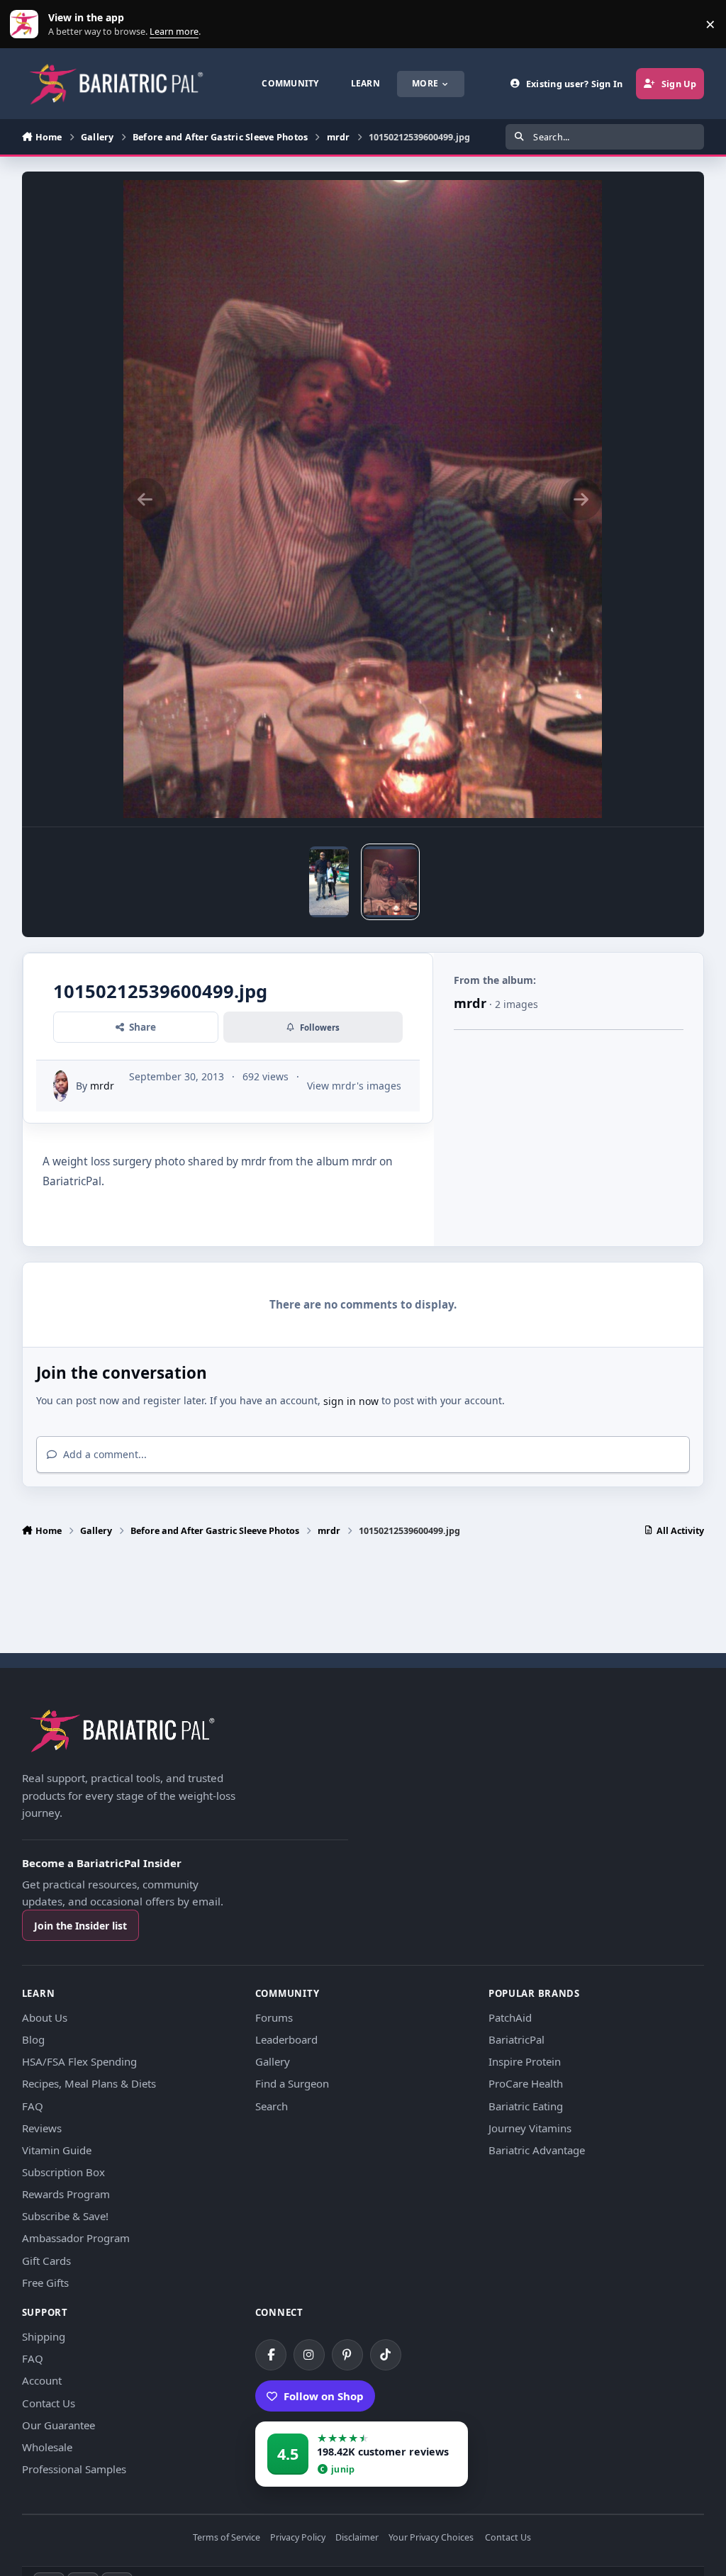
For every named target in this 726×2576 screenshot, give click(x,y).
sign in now (351, 1401)
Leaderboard (286, 2039)
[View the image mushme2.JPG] (329, 882)
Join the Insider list (80, 1926)
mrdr (102, 1086)
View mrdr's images (354, 1086)
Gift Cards (46, 2261)
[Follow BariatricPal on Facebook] (271, 2355)
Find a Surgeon (292, 2083)
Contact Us (49, 2403)
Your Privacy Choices (431, 2538)
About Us (45, 2017)
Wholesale (47, 2447)
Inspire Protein (525, 2061)
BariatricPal (516, 2039)
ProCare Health (526, 2083)
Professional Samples (74, 2469)
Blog (33, 2039)
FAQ (33, 2106)
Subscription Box (63, 2172)
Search (272, 2106)
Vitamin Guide (57, 2150)
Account (42, 2380)
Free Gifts (45, 2283)
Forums (274, 2017)
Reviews (42, 2128)
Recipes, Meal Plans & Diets (89, 2083)
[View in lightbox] (363, 499)
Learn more (27, 24)
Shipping (44, 2336)
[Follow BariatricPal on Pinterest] (347, 2355)
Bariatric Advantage (537, 2150)
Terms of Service (227, 2538)
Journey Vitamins (530, 2128)
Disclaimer (357, 2538)
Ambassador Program (76, 2238)
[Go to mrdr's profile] (61, 1086)
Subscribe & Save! (65, 2216)
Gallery (273, 2061)
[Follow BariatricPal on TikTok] (386, 2355)
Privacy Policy (298, 2538)
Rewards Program (66, 2194)
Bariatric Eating (526, 2106)
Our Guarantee (58, 2425)
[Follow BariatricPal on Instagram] (309, 2355)
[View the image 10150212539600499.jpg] (390, 882)
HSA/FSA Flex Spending (79, 2061)
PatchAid (510, 2017)
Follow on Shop (324, 2396)
